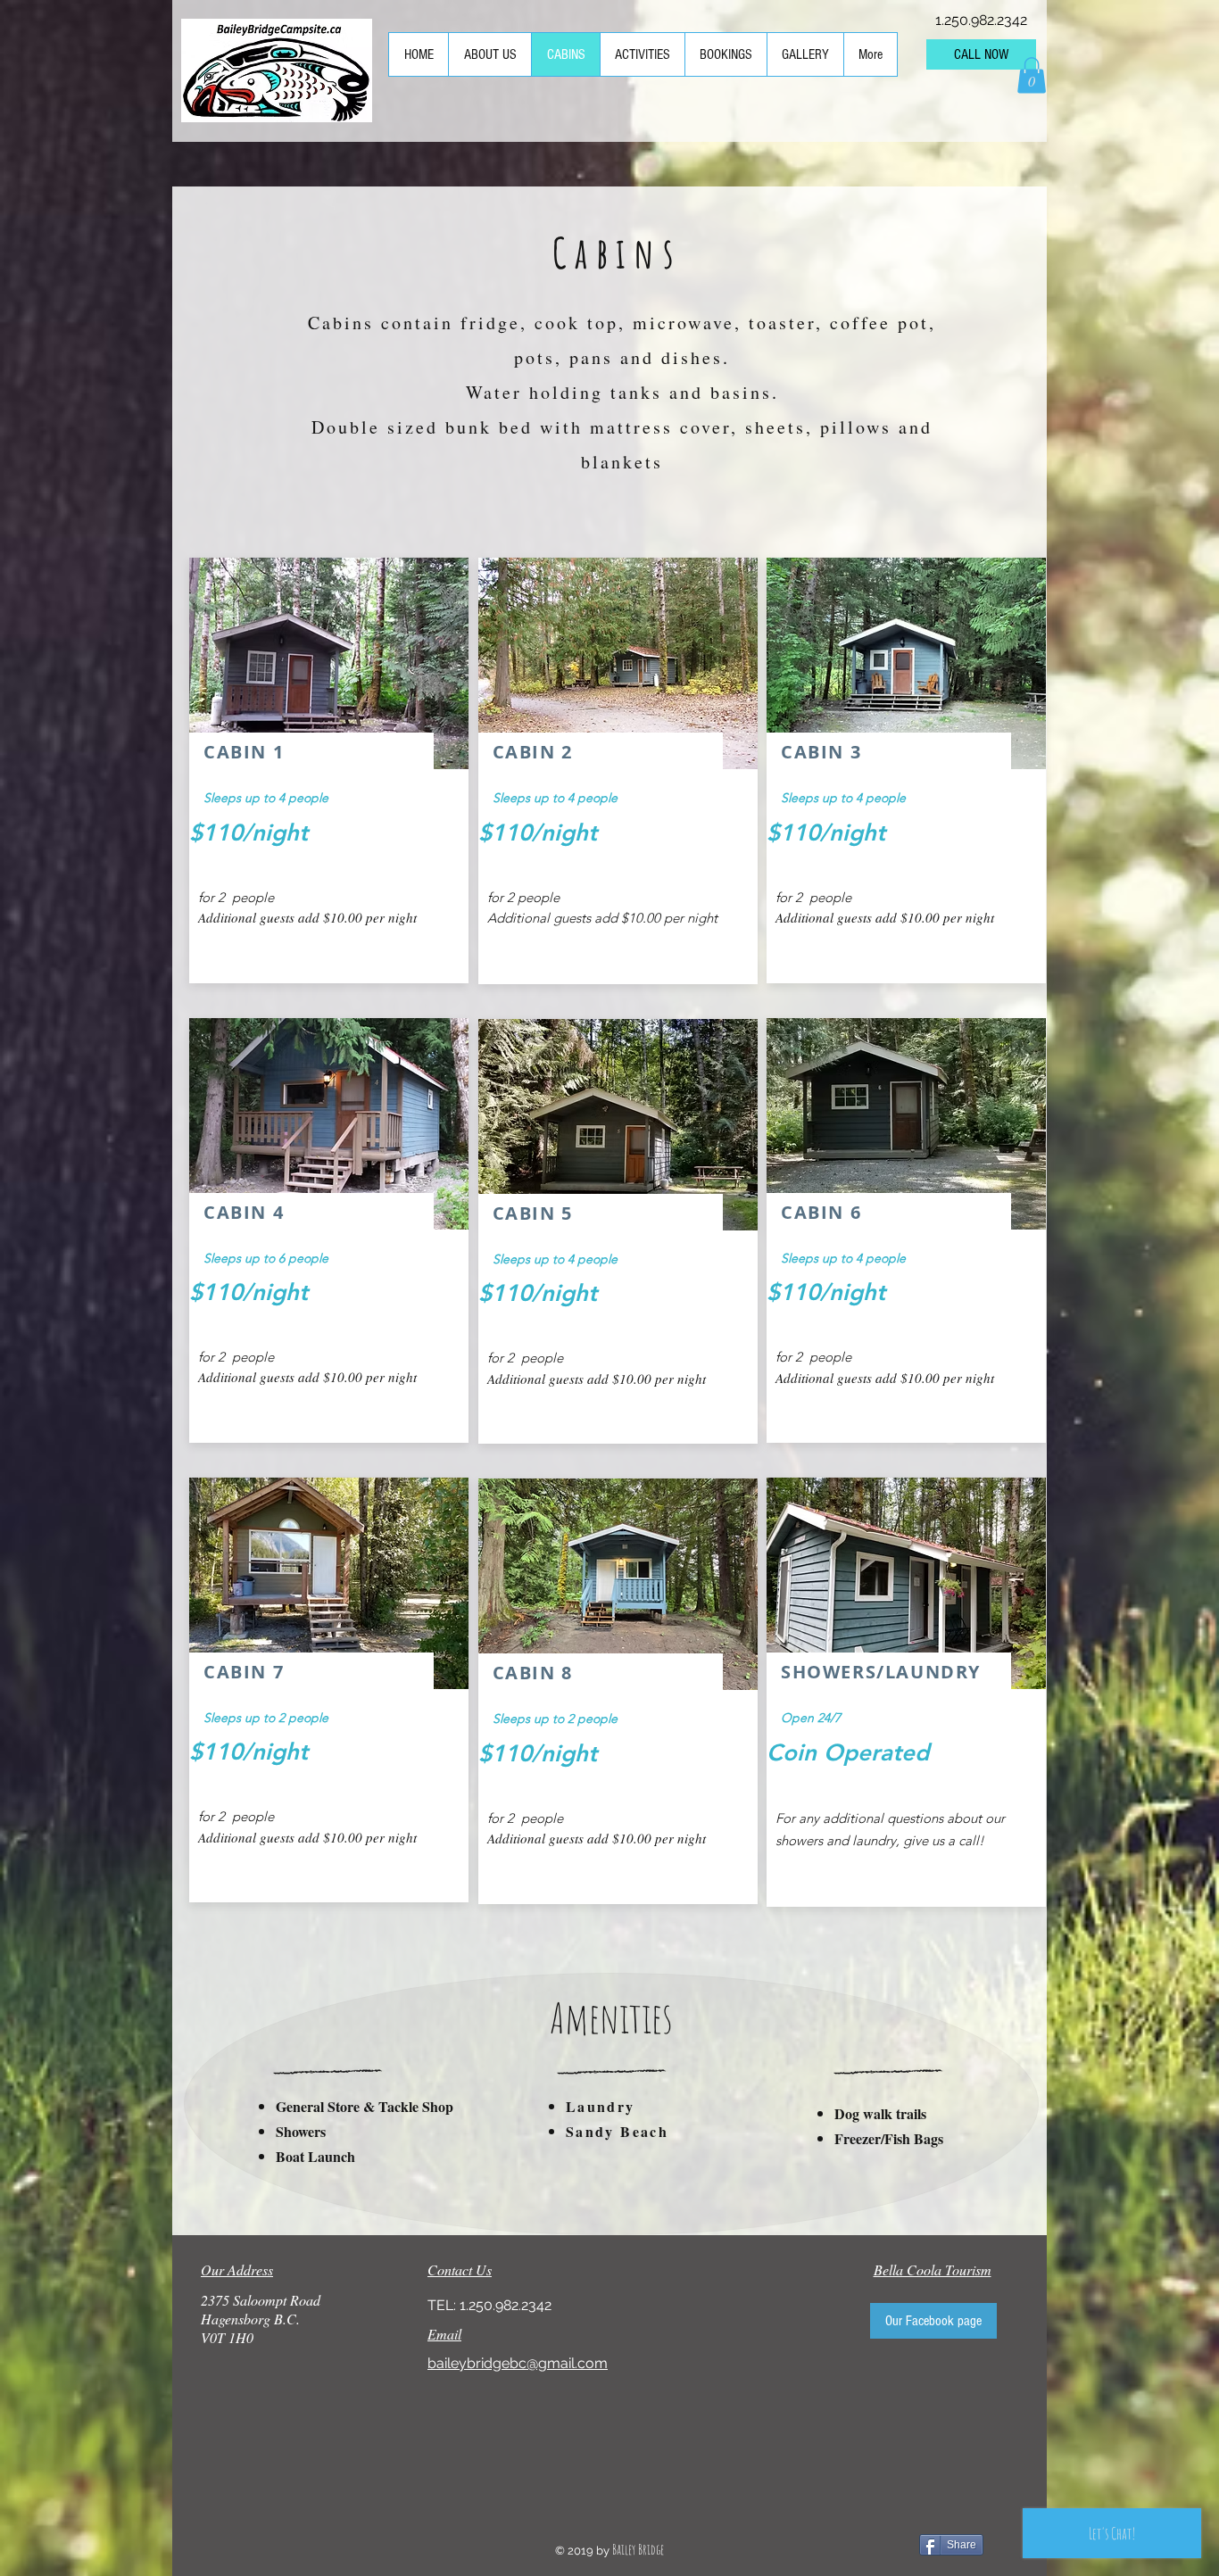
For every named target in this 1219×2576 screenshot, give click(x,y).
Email (444, 2334)
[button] (1032, 75)
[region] (329, 770)
